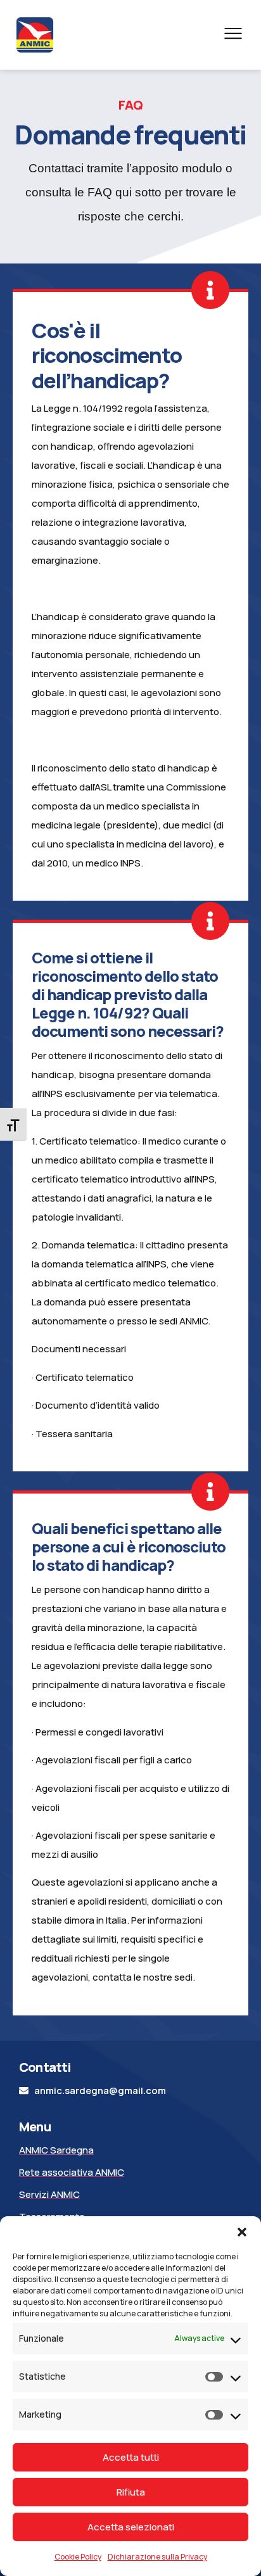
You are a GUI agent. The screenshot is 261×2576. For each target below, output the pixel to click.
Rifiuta (131, 2492)
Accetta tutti (131, 2457)
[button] (242, 2232)
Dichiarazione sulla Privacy (157, 2557)
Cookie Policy (78, 2557)
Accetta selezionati (131, 2527)
